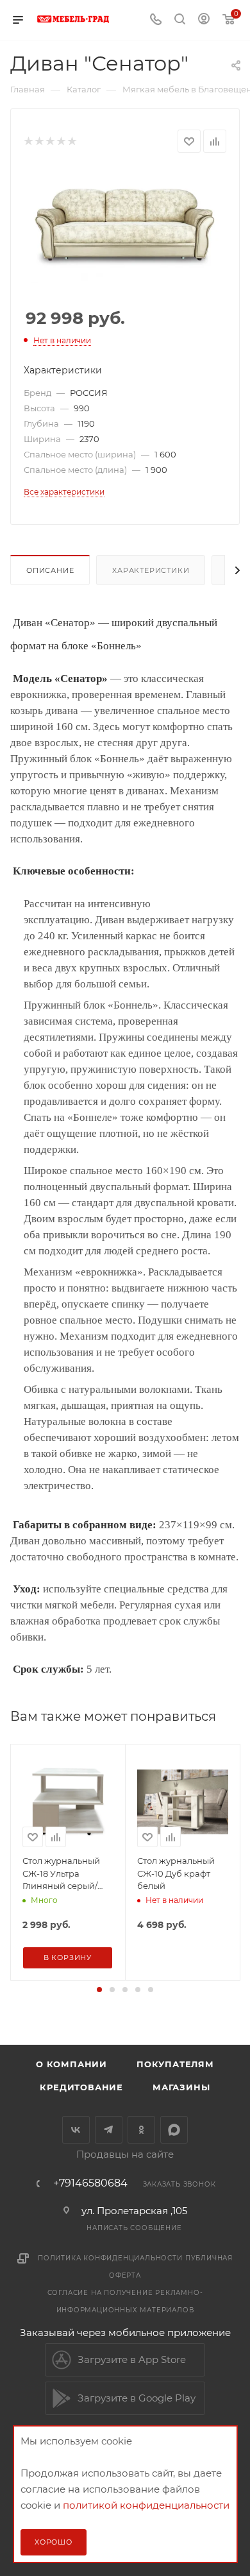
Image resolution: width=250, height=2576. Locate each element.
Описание (50, 570)
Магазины (181, 2087)
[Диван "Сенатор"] (125, 226)
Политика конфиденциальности (110, 2258)
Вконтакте (76, 2130)
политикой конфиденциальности (146, 2505)
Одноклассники (141, 2130)
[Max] (174, 2130)
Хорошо (54, 2542)
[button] (99, 1990)
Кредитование (81, 2087)
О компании (71, 2064)
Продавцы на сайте (125, 2154)
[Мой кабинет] (204, 20)
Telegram (109, 2130)
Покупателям (175, 2064)
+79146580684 (90, 2183)
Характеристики (151, 570)
